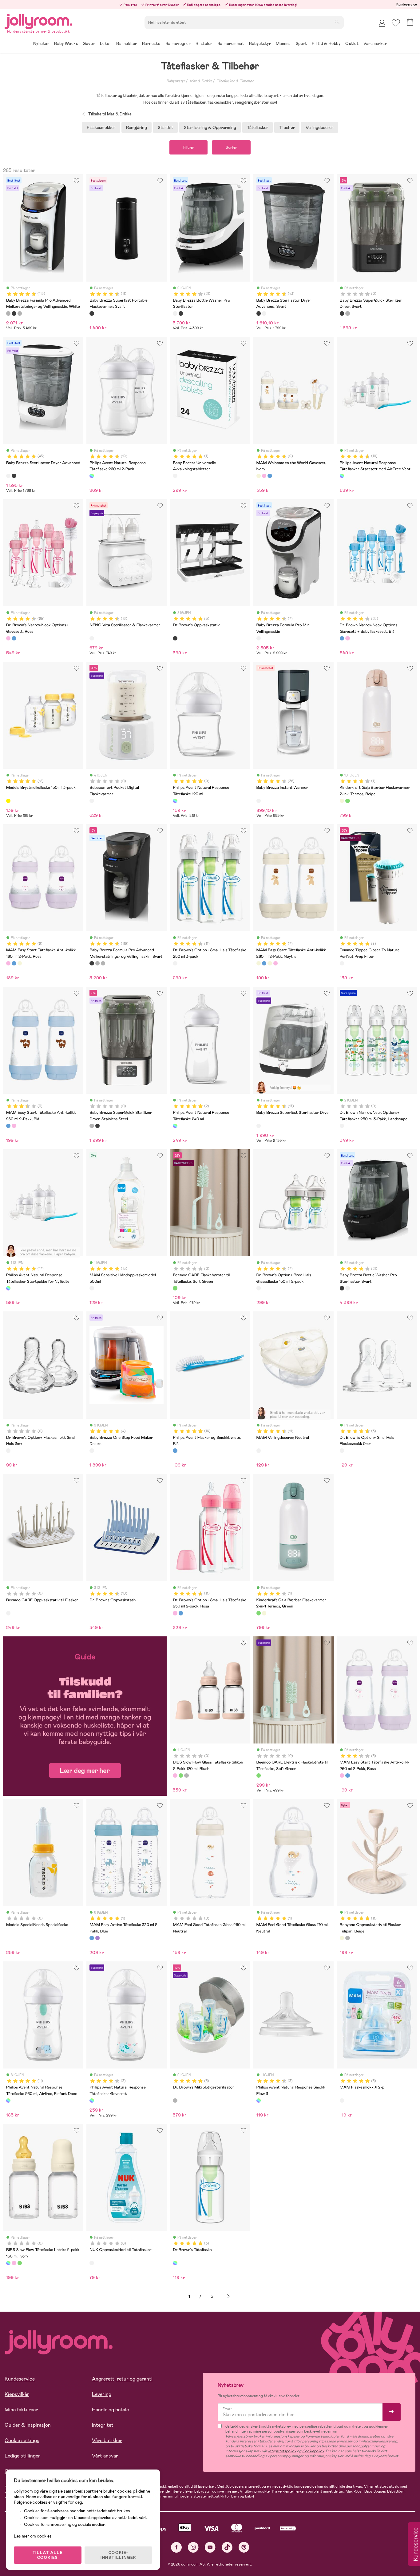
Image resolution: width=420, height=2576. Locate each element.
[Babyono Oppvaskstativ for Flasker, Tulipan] (347, 1938)
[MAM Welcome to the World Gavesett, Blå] (270, 476)
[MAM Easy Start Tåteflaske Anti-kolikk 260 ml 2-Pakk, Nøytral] (259, 963)
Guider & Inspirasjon (28, 2425)
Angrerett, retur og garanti (122, 2379)
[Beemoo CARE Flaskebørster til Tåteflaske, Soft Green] (175, 1288)
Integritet (103, 2425)
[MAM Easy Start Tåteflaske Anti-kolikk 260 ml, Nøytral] (270, 963)
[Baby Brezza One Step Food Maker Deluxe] (92, 1451)
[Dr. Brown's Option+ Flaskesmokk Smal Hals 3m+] (8, 1451)
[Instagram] (193, 2547)
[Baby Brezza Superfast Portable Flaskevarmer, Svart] (92, 313)
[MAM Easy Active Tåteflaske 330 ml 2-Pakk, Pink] (97, 1938)
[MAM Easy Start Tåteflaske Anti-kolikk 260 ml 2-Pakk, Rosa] (14, 1126)
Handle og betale (110, 2410)
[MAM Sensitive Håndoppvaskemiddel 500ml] (92, 1288)
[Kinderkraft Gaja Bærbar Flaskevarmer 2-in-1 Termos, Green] (347, 801)
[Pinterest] (244, 2547)
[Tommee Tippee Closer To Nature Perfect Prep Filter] (342, 963)
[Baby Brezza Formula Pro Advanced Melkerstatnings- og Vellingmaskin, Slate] (20, 313)
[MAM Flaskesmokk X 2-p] (342, 2101)
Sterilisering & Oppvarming (210, 127)
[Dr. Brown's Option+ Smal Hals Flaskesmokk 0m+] (342, 1451)
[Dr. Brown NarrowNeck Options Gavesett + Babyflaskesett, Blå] (14, 638)
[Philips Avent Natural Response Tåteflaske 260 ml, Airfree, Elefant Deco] (8, 2101)
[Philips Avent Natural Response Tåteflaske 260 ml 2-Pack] (92, 476)
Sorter (231, 147)
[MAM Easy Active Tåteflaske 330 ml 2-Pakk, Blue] (92, 1938)
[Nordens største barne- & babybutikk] (38, 20)
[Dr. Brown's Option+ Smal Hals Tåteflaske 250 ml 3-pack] (175, 963)
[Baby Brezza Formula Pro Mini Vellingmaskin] (259, 638)
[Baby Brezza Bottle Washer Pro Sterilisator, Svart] (181, 313)
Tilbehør (287, 127)
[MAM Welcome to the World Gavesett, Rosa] (264, 476)
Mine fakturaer (21, 2410)
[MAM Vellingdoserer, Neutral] (259, 1451)
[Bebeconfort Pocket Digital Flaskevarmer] (92, 801)
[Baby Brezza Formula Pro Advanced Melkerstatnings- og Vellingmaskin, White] (8, 313)
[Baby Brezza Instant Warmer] (259, 801)
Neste (228, 2296)
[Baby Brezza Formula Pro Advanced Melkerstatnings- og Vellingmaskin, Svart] (14, 313)
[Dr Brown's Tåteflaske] (175, 2263)
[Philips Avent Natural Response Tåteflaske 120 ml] (175, 801)
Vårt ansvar (105, 2456)
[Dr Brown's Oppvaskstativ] (175, 638)
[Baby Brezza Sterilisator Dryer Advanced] (264, 313)
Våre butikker (107, 2440)
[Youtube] (210, 2547)
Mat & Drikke (201, 81)
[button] (396, 23)
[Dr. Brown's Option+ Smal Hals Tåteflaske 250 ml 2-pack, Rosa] (175, 1613)
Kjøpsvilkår (17, 2394)
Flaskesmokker (101, 127)
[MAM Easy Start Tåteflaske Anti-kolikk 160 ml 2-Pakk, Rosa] (8, 963)
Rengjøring (137, 127)
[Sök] (337, 22)
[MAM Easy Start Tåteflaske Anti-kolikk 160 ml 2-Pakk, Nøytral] (20, 963)
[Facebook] (176, 2547)
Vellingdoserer (319, 127)
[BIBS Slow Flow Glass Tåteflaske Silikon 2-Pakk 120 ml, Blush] (175, 1776)
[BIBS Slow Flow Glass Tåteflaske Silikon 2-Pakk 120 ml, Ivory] (186, 1776)
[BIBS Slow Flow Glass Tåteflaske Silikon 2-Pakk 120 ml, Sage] (181, 1776)
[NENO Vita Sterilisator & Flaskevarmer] (92, 638)
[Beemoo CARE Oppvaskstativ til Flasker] (8, 1613)
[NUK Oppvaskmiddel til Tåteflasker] (92, 2263)
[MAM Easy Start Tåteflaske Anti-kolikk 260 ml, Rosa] (275, 963)
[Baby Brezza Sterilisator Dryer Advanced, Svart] (259, 313)
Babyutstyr (176, 81)
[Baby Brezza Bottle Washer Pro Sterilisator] (175, 313)
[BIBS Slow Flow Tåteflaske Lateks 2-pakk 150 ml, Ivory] (8, 2263)
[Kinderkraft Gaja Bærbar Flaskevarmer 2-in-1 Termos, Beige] (342, 801)
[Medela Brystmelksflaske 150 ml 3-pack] (8, 801)
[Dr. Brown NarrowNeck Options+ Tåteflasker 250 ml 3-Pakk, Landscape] (342, 1126)
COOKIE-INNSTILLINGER (118, 2555)
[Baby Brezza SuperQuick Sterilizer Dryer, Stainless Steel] (347, 313)
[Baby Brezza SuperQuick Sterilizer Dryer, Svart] (342, 313)
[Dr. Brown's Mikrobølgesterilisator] (175, 2101)
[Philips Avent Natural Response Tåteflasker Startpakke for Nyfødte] (8, 1288)
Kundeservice (407, 4)
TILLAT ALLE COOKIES (48, 2555)
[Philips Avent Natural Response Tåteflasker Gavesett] (92, 2101)
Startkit (165, 127)
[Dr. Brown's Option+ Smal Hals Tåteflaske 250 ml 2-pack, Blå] (181, 1613)
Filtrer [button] (188, 147)
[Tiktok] (227, 2547)
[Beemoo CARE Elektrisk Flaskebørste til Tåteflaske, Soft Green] (259, 1776)
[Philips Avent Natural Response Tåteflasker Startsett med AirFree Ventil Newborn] (342, 476)
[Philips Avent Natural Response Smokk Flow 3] (259, 2101)
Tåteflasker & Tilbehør (235, 81)
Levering (102, 2394)
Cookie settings (22, 2440)
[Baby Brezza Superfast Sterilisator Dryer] (259, 1126)
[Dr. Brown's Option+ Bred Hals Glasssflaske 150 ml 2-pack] (259, 1288)
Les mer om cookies (33, 2536)
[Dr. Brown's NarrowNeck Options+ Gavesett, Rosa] (8, 638)
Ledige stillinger (22, 2456)
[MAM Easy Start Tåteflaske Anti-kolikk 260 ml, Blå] (264, 963)
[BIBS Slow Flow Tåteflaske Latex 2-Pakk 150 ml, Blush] (14, 2263)
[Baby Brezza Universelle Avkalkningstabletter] (175, 476)
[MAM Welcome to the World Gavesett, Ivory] (259, 476)
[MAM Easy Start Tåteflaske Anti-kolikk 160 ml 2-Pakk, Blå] (14, 963)
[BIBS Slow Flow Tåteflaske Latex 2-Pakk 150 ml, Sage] (20, 2263)
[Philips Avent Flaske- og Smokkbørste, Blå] (175, 1451)
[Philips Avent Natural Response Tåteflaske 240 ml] (175, 1126)
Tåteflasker (258, 127)
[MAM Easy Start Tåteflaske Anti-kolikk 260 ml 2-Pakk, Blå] (8, 1126)
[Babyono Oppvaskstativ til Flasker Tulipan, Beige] (342, 1938)
